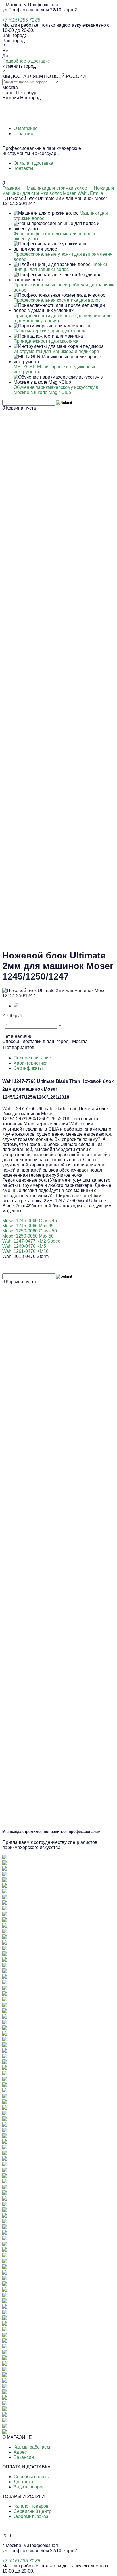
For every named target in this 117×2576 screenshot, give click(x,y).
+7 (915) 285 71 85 (21, 20)
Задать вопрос (29, 2487)
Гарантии (23, 134)
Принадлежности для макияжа (46, 341)
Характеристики (31, 1063)
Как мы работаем (32, 2447)
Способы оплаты (32, 2477)
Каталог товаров (31, 2506)
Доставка (23, 2482)
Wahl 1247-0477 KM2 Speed (31, 1241)
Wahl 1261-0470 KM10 (25, 1251)
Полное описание (32, 1058)
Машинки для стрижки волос (57, 188)
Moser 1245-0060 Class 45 (30, 1221)
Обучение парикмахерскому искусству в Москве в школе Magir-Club (56, 390)
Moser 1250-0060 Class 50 (30, 1231)
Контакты (23, 168)
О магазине (26, 128)
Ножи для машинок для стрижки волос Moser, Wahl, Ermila (58, 191)
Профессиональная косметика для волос (57, 300)
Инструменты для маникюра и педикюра (56, 351)
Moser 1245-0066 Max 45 (28, 1226)
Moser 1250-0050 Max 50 (28, 1236)
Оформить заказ (31, 2516)
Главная (11, 188)
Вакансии (24, 2457)
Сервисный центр (33, 2511)
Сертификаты (28, 1068)
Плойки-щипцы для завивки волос (61, 267)
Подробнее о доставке (26, 61)
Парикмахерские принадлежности (50, 331)
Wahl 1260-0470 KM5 (24, 1246)
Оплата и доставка (33, 163)
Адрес (20, 2452)
